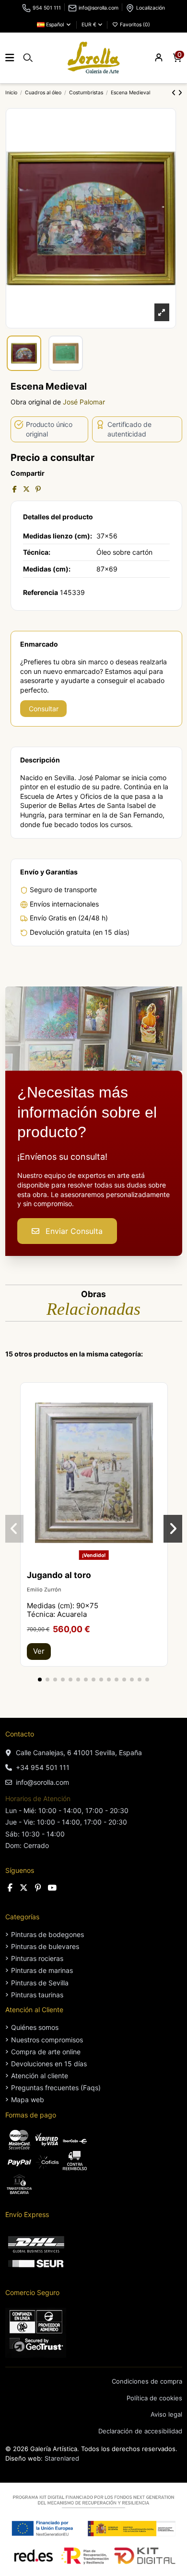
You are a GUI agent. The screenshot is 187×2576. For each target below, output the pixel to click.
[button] (40, 1680)
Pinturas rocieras (37, 1958)
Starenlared (62, 2458)
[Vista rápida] (160, 1414)
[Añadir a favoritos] (160, 1397)
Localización (151, 8)
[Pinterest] (38, 489)
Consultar (44, 709)
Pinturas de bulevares (45, 1946)
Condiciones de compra (147, 2381)
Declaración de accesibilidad (140, 2431)
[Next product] (180, 93)
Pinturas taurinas (37, 1995)
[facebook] (10, 1888)
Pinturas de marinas (42, 1970)
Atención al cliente (40, 2076)
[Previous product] (175, 93)
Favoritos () (134, 25)
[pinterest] (38, 1888)
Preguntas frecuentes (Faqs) (56, 2088)
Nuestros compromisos (47, 2040)
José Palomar (84, 402)
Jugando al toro (59, 1575)
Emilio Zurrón (44, 1590)
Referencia (41, 592)
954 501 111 (47, 8)
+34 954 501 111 (43, 1767)
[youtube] (52, 1888)
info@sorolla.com (99, 8)
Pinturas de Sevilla (40, 1983)
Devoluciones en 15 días (49, 2064)
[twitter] (24, 1888)
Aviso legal (166, 2414)
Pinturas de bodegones (47, 1934)
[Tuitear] (26, 489)
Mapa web (28, 2100)
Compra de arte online (46, 2052)
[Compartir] (15, 489)
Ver (39, 1651)
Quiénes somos (35, 2027)
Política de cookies (154, 2398)
